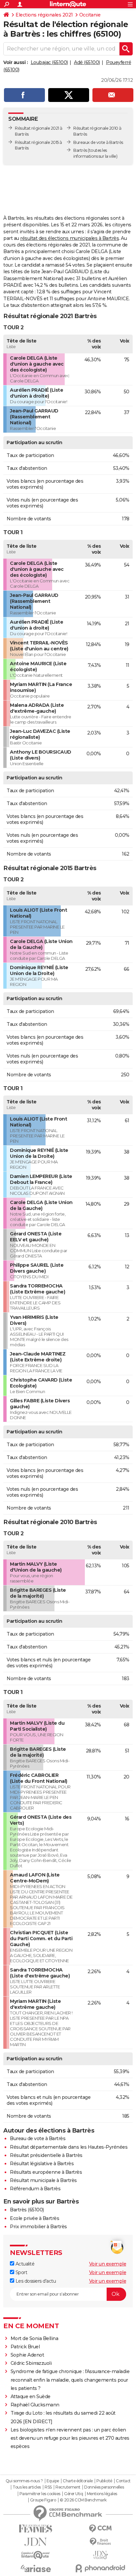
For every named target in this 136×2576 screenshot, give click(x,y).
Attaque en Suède (31, 2397)
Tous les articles (27, 2487)
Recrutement (68, 2487)
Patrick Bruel (25, 2347)
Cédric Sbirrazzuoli (31, 2363)
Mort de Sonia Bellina (34, 2338)
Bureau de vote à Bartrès (38, 2138)
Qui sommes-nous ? (24, 2481)
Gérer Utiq (73, 2494)
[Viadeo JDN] (100, 2555)
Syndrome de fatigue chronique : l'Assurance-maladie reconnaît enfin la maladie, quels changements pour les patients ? (70, 2380)
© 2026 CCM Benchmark (83, 2500)
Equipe (53, 2481)
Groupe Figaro (43, 2500)
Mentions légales (102, 2494)
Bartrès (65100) (27, 2210)
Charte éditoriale (78, 2481)
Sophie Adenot (27, 2355)
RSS (48, 2487)
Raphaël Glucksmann (35, 2405)
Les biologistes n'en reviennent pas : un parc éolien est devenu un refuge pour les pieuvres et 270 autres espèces (70, 2438)
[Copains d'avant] (36, 2555)
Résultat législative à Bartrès (42, 2164)
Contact (123, 2481)
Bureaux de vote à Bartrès (98, 142)
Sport (21, 2272)
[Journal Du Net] (36, 2542)
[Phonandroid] (100, 2568)
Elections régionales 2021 (44, 15)
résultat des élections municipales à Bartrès (69, 238)
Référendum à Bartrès (35, 2189)
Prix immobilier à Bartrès (38, 2227)
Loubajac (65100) (49, 62)
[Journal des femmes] (36, 2529)
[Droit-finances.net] (100, 2542)
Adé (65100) (87, 62)
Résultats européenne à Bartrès (46, 2172)
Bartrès (80, 150)
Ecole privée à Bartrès (34, 2218)
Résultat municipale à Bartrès (43, 2180)
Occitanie (90, 15)
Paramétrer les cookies (40, 2494)
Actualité (24, 2264)
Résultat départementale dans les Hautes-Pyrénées (69, 2147)
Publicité (104, 2481)
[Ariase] (36, 2568)
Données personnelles (104, 2487)
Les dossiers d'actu (35, 2281)
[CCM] (100, 2529)
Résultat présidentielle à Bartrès (46, 2155)
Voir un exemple (108, 2264)
